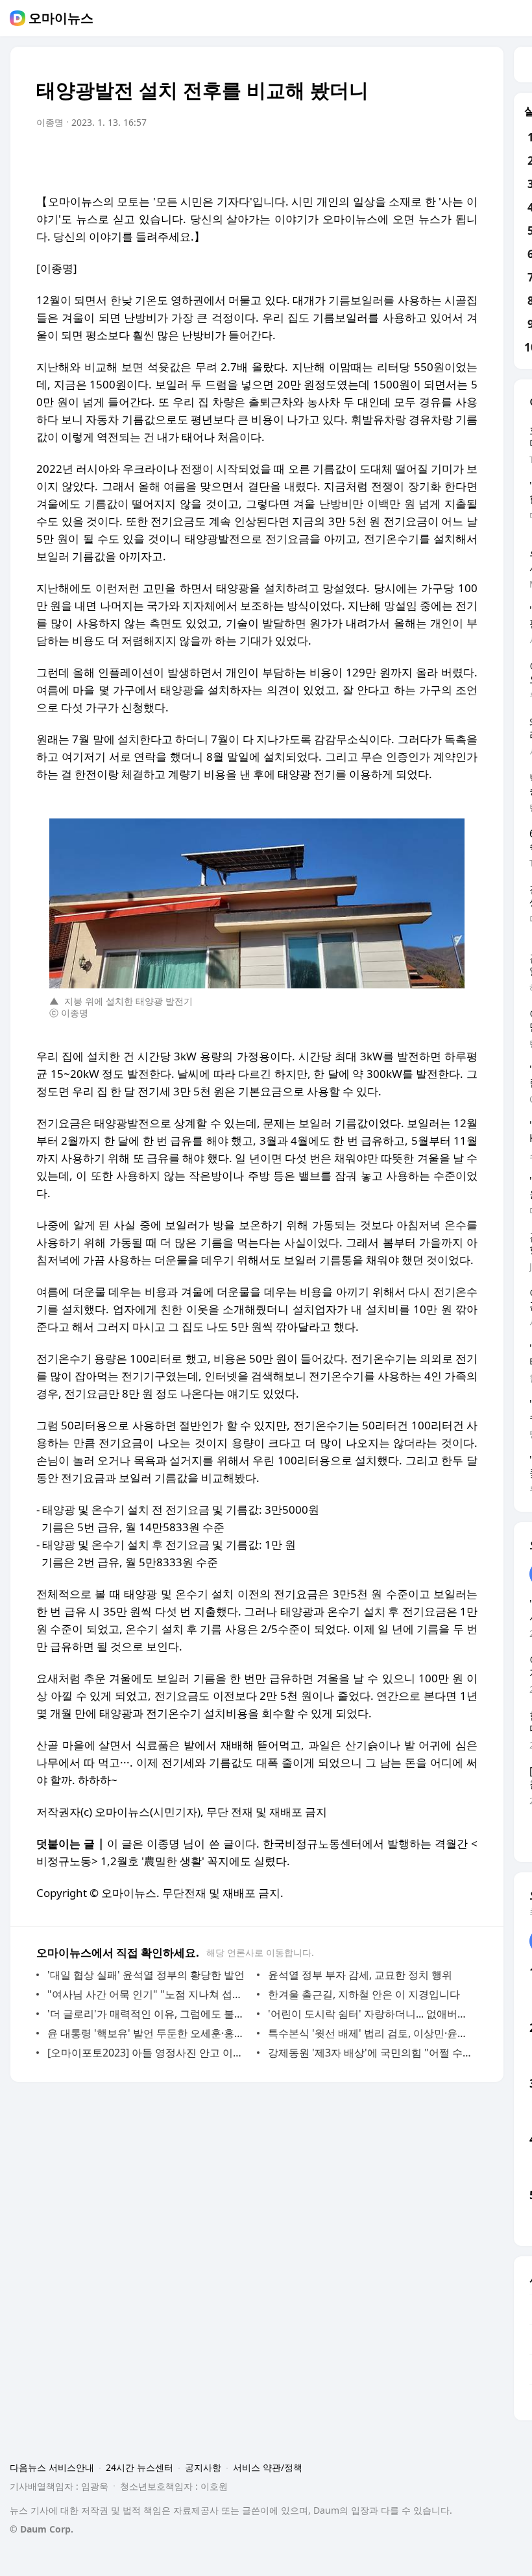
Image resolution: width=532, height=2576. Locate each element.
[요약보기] (361, 159)
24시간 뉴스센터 (139, 2467)
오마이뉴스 (61, 18)
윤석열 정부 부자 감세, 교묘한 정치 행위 (360, 1975)
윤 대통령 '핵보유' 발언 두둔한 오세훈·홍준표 (149, 2033)
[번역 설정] (413, 159)
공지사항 (203, 2467)
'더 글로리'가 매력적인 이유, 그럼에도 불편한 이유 (149, 2014)
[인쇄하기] (465, 159)
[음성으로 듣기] (387, 159)
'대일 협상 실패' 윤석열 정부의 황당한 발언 (146, 1975)
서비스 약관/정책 (268, 2467)
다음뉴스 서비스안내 (52, 2467)
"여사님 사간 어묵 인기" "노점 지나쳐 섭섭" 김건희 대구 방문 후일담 (149, 1994)
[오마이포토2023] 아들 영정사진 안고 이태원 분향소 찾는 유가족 (149, 2053)
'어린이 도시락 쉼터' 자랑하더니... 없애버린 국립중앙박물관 (369, 2014)
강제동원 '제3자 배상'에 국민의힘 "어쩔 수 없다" (369, 2053)
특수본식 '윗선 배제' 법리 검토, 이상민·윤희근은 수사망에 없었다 (369, 2033)
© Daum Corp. (42, 2529)
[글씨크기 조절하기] (439, 159)
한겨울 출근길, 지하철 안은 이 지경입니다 (364, 1994)
